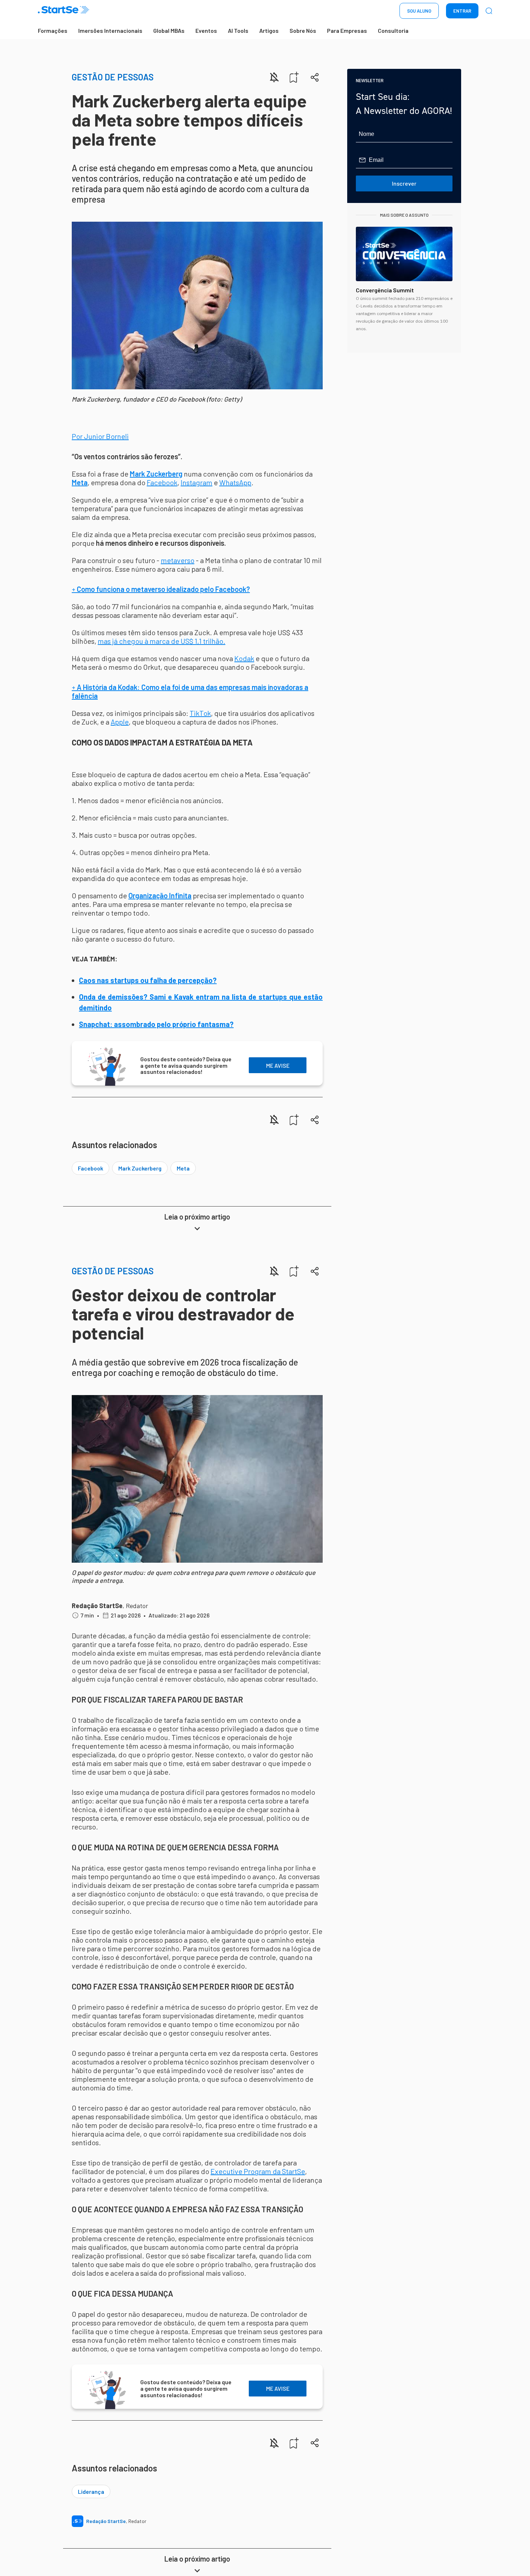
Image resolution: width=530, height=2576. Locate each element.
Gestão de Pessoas (113, 77)
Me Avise (278, 1065)
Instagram (196, 482)
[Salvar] (294, 77)
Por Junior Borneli (100, 436)
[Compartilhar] (315, 77)
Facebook (162, 482)
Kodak (244, 658)
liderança (91, 2491)
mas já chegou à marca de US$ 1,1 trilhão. (162, 641)
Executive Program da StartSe (258, 2171)
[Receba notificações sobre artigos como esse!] (274, 77)
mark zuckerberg (140, 1168)
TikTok (200, 713)
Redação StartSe (97, 1606)
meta (183, 1168)
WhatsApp (235, 482)
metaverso (178, 560)
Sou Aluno (419, 11)
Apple (120, 722)
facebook (90, 1168)
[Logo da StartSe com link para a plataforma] (63, 11)
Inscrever (404, 183)
